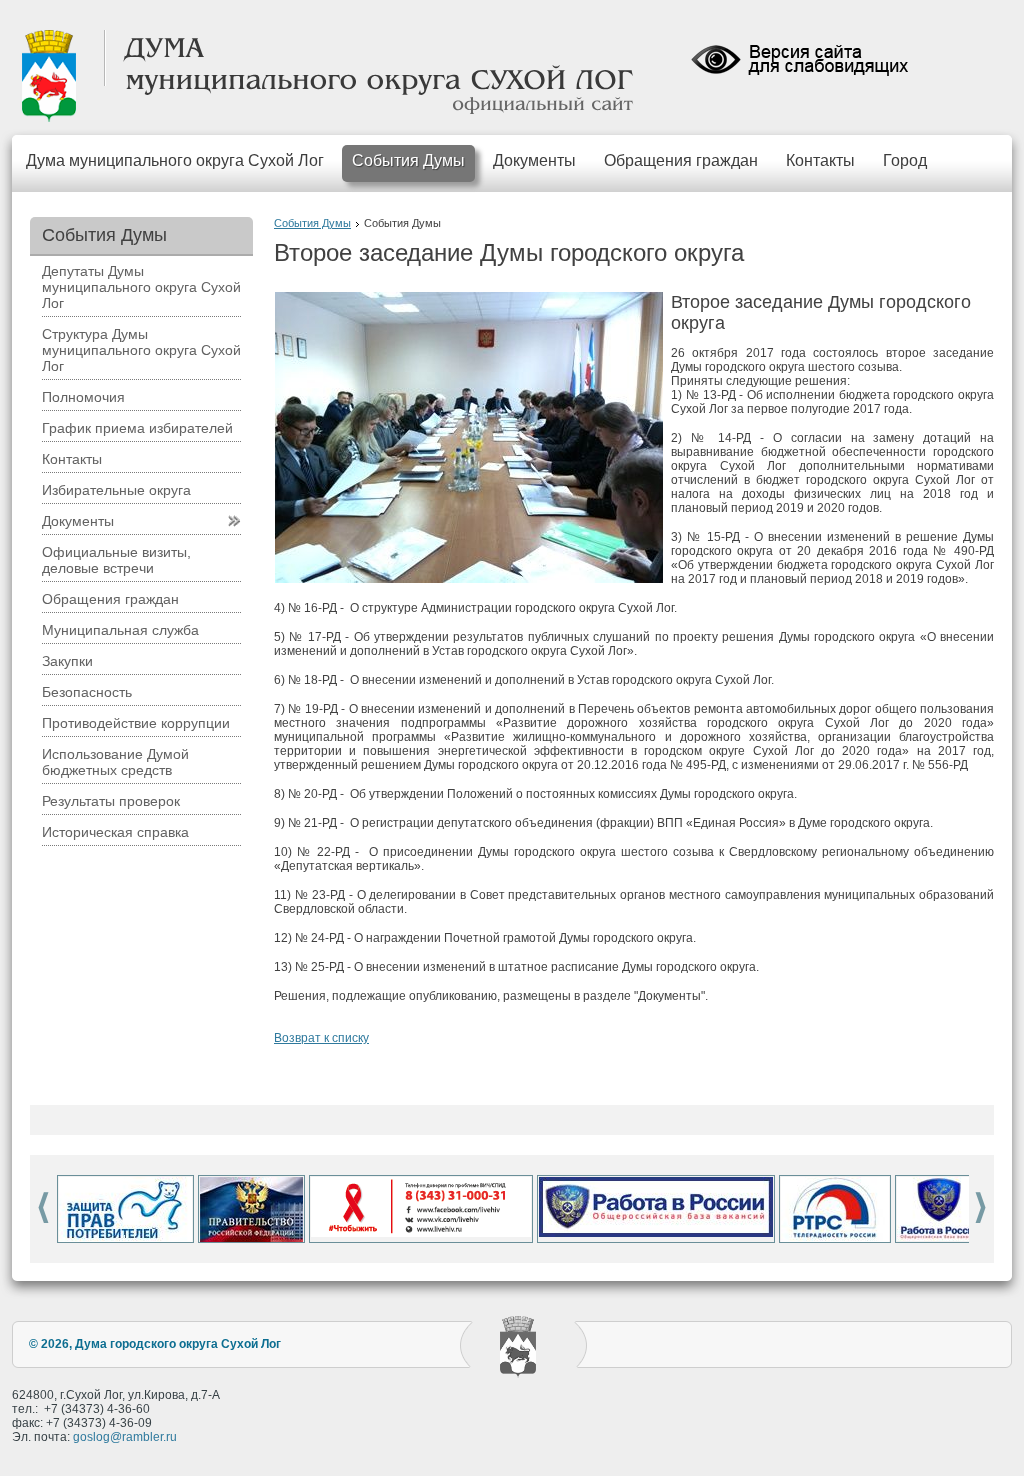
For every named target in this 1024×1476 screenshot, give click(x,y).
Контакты (820, 160)
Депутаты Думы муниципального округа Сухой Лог (141, 287)
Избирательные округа (116, 490)
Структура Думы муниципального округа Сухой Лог (141, 350)
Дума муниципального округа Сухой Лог (175, 160)
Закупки (67, 661)
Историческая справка (115, 832)
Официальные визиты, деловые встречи (116, 560)
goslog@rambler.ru (125, 1437)
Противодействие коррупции (136, 723)
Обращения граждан (681, 160)
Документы (534, 160)
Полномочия (83, 397)
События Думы (408, 160)
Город (905, 160)
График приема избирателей (137, 428)
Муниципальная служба (120, 630)
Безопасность (87, 692)
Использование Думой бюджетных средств (115, 762)
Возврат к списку (321, 1038)
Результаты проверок (111, 801)
